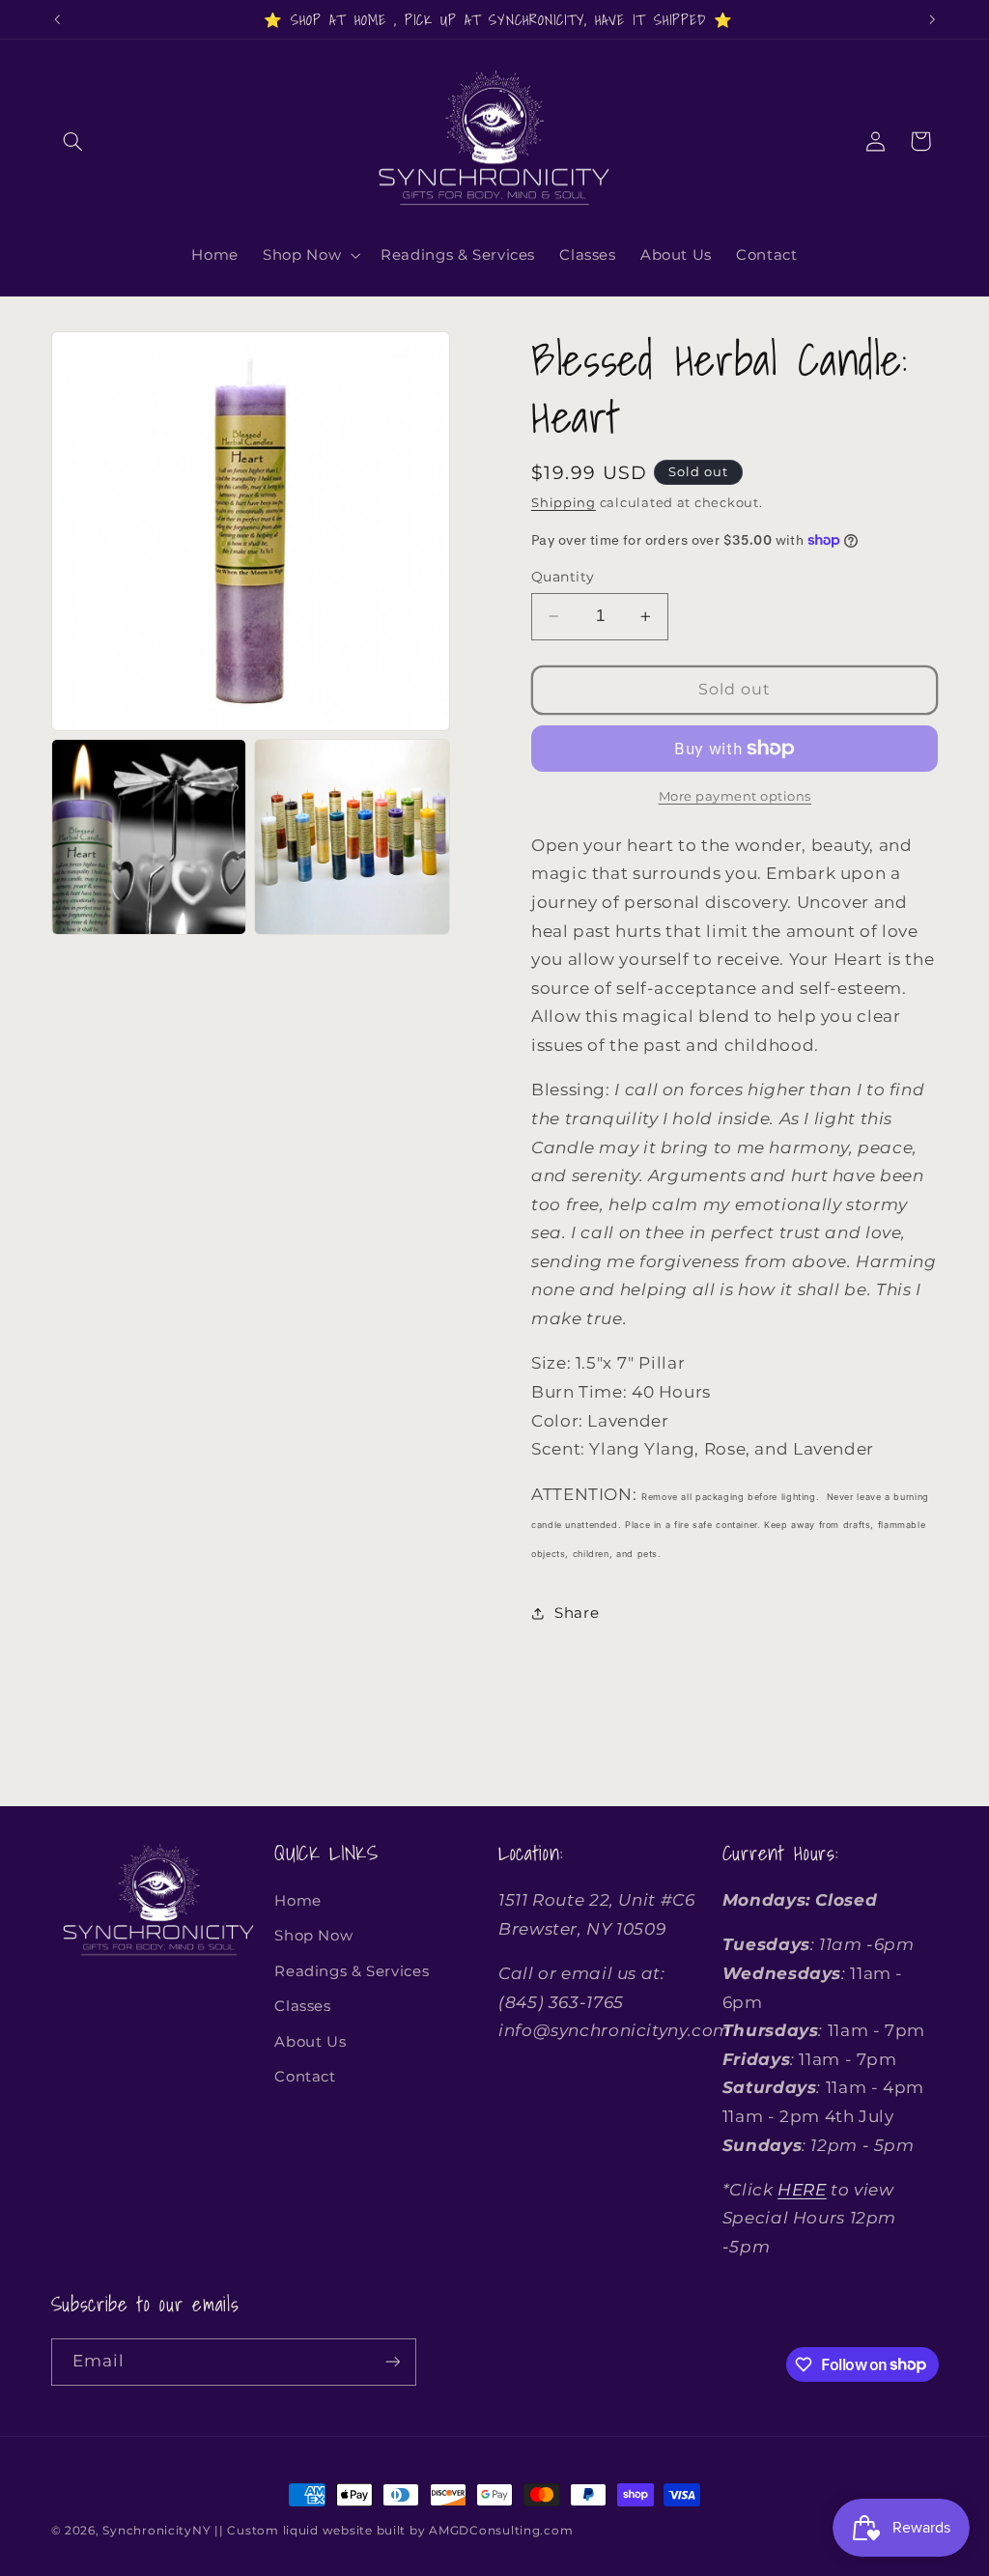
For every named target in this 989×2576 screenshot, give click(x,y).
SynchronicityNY (156, 2531)
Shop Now (313, 1936)
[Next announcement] (932, 19)
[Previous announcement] (57, 19)
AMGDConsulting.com (501, 2531)
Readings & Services (352, 1971)
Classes (302, 2006)
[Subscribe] (392, 2362)
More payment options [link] (735, 796)
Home (298, 1901)
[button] (73, 141)
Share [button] (577, 1613)
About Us (310, 2042)
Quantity (563, 577)
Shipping (564, 503)
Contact (305, 2077)
